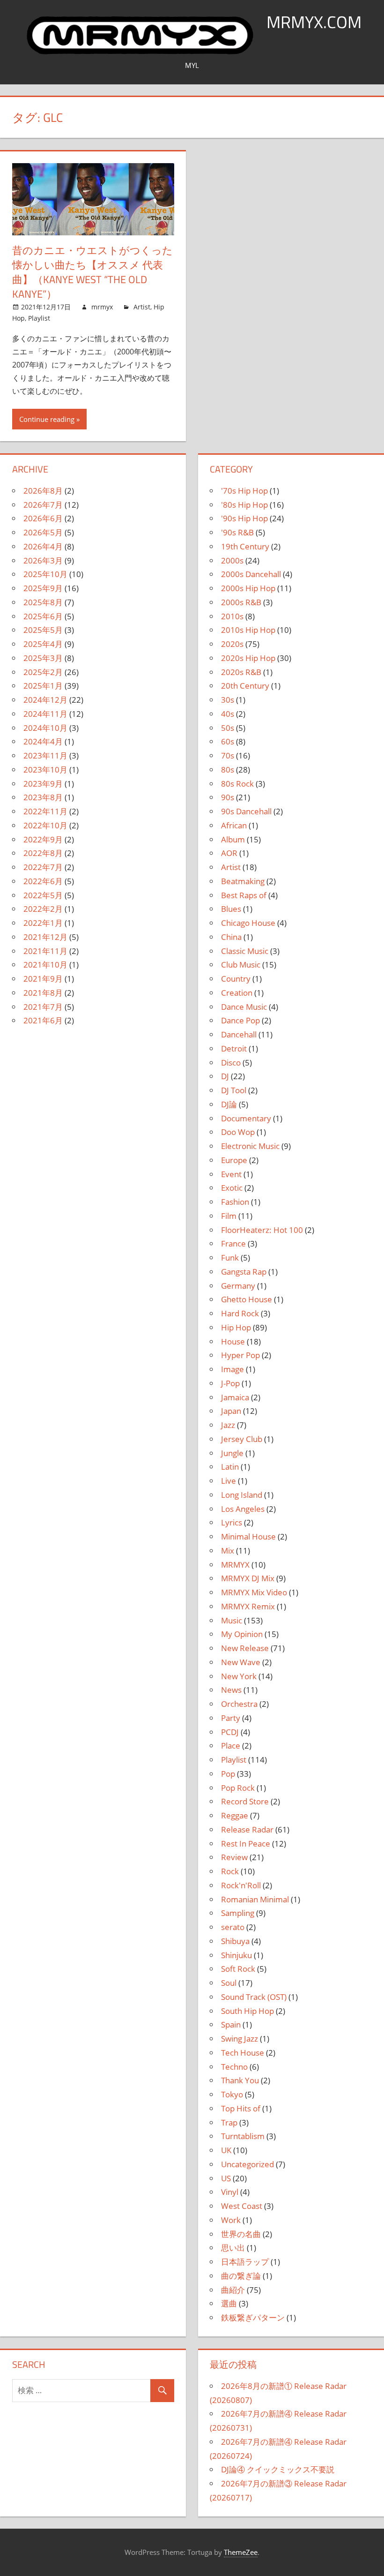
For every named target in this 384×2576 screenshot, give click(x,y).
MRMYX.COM (314, 22)
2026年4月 (43, 546)
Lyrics (232, 1522)
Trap (229, 2122)
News (231, 1690)
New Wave (241, 1662)
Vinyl (230, 2192)
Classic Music (245, 951)
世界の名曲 (241, 2234)
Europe (234, 1160)
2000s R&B (241, 602)
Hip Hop (236, 1327)
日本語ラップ (245, 2262)
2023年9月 (43, 784)
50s (228, 728)
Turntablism (243, 2136)
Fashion (235, 1202)
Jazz (228, 1425)
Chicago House (248, 923)
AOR (229, 853)
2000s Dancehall (251, 574)
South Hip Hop (247, 2011)
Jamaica (235, 1397)
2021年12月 (45, 937)
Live (229, 1481)
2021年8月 (43, 993)
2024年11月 (45, 714)
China (231, 937)
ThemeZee (241, 2552)
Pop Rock (238, 1788)
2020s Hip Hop (248, 658)
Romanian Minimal (255, 1899)
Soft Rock (238, 1969)
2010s (232, 616)
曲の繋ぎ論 (241, 2276)
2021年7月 (43, 1007)
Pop (228, 1774)
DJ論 (229, 1104)
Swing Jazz (240, 2039)
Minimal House (248, 1536)
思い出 (233, 2248)
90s (228, 797)
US (226, 2178)
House (233, 1341)
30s (228, 700)
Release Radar (247, 1829)
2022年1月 (43, 923)
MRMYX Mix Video (254, 1592)
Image (233, 1369)
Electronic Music (250, 1146)
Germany (238, 1286)
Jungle (232, 1453)
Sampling (238, 1913)
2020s (232, 644)
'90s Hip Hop (244, 518)
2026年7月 (43, 505)
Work (231, 2220)
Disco (231, 1063)
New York (239, 1676)
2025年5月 (43, 630)
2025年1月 (43, 686)
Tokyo (232, 2094)
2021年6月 (43, 1020)
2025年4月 (43, 644)
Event (231, 1174)
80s (228, 770)
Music (232, 1620)
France (233, 1243)
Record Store (245, 1801)
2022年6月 (43, 881)
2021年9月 (43, 979)
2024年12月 (45, 700)
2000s (232, 560)
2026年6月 (43, 518)
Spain (231, 2024)
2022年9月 (43, 839)
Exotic (232, 1188)
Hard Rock (240, 1313)
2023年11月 (45, 755)
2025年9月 (43, 588)
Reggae (235, 1815)
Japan (231, 1411)
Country (236, 979)
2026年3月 (43, 560)
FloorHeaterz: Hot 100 (262, 1230)
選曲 (229, 2303)
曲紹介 (233, 2290)
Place (231, 1746)
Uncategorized (247, 2164)
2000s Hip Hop (248, 588)
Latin (230, 1467)
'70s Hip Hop (244, 491)
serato (233, 1927)
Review (234, 1857)
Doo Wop (238, 1132)
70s (228, 755)
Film (229, 1216)
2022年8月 (43, 853)
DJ (225, 1076)
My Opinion (242, 1634)
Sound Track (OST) (254, 1997)
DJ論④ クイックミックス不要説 (278, 2469)
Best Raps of (244, 895)
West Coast (242, 2206)
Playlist (39, 318)
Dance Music (244, 1007)
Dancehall (239, 1034)
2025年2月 (43, 672)
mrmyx (102, 307)
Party (231, 1718)
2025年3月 (43, 658)
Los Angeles (243, 1509)
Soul (229, 1983)
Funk (230, 1258)
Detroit (234, 1048)
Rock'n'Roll (241, 1885)
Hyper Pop (240, 1355)
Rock (230, 1871)
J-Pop (230, 1383)
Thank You (240, 2080)
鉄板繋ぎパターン (253, 2317)
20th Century (245, 686)
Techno (234, 2067)
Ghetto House (247, 1299)
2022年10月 (45, 825)
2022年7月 (43, 867)
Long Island (242, 1495)
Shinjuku (236, 1955)
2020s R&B (241, 672)
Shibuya (235, 1941)
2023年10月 (45, 770)
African (234, 825)
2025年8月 (43, 602)
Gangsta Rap (244, 1272)
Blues (231, 909)
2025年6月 (43, 616)
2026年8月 (43, 491)
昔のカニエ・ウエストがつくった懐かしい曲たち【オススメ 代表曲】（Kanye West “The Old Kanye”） (92, 272)
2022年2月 (43, 909)
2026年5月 (43, 532)
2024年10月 (45, 728)
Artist (142, 307)
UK (226, 2150)
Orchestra (239, 1704)
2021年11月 (45, 951)
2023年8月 (43, 797)
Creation (237, 993)
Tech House (243, 2053)
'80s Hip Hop (244, 505)
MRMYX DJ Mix (248, 1578)
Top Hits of (241, 2108)
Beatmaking (243, 881)
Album (233, 839)
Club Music (241, 965)
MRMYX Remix (248, 1606)
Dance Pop (240, 1020)
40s (228, 714)
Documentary (246, 1118)
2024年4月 (43, 741)
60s (228, 741)
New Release (245, 1648)
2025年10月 (45, 574)
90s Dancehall (246, 811)
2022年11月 (45, 811)
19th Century (245, 546)
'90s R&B (237, 532)
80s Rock (237, 784)
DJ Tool (234, 1090)
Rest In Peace (246, 1844)
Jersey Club (242, 1439)
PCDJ (230, 1732)
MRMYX (235, 1565)
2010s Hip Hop (248, 630)
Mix (228, 1551)
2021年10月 (45, 965)
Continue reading (47, 419)
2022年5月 (43, 895)
